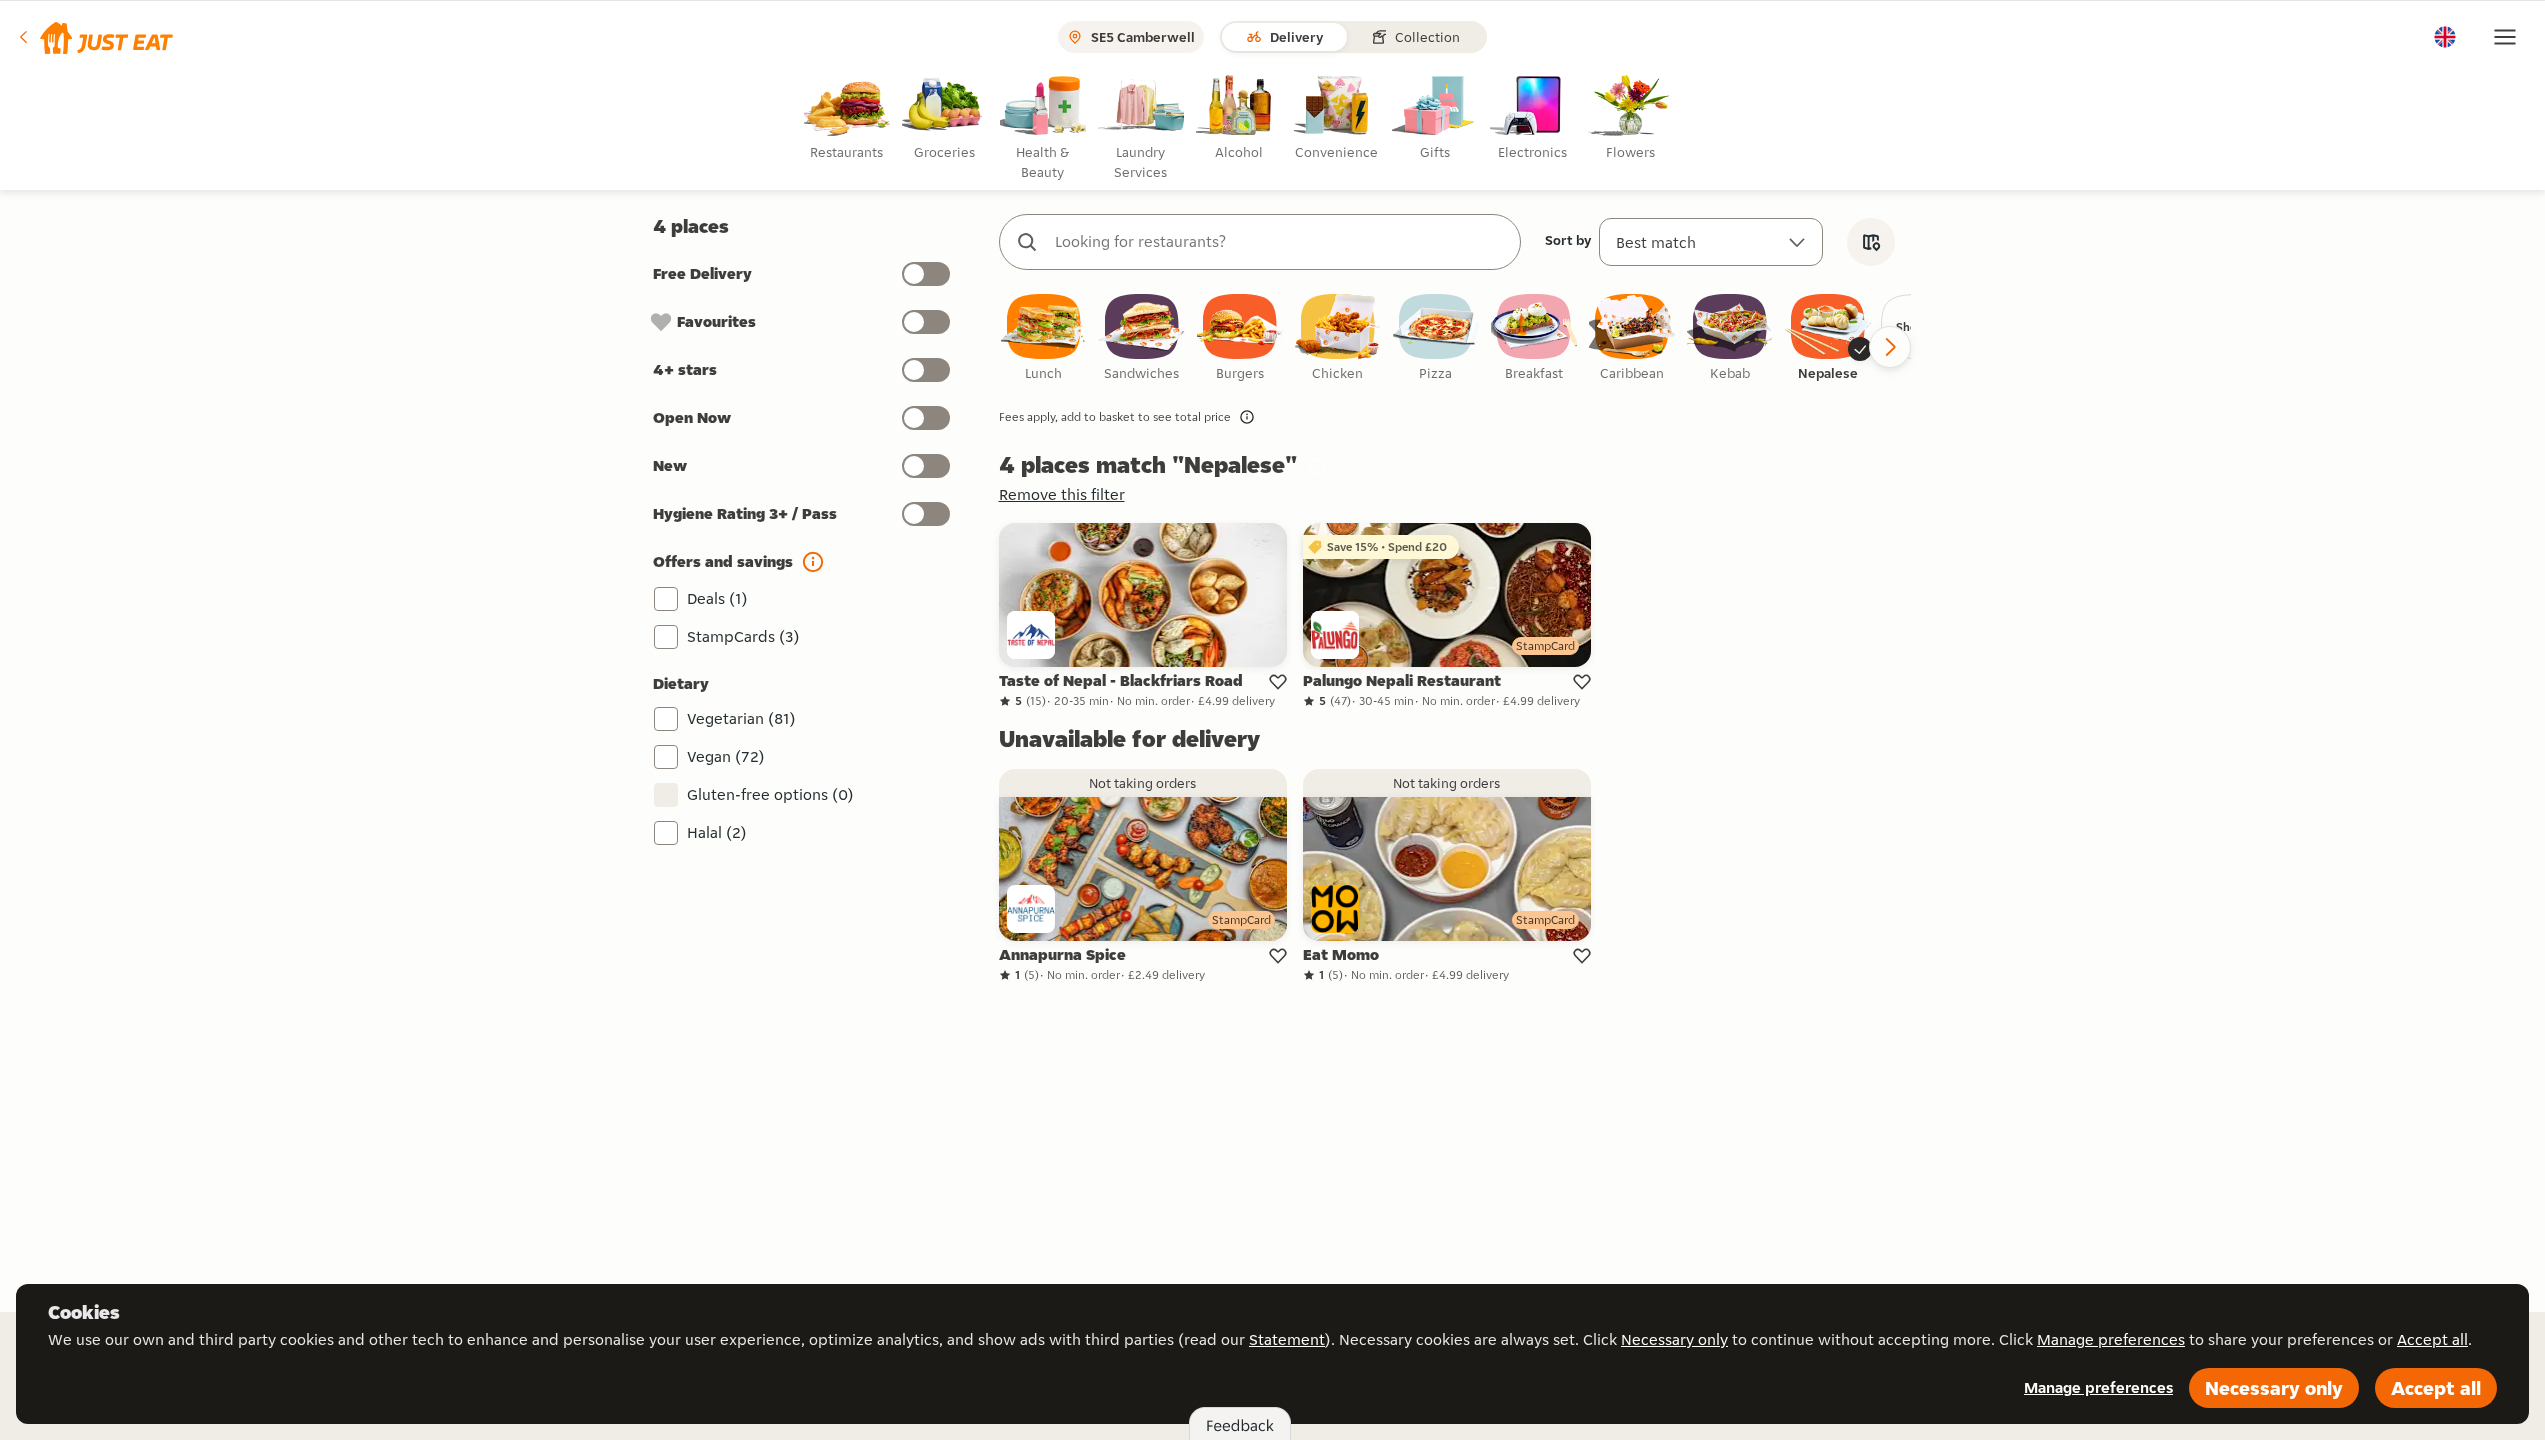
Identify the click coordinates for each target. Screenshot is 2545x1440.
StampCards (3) (743, 636)
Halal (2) (717, 832)
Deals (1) (717, 598)
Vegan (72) (726, 756)
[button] (94, 37)
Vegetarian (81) (741, 718)
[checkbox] (1044, 338)
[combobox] (1280, 242)
